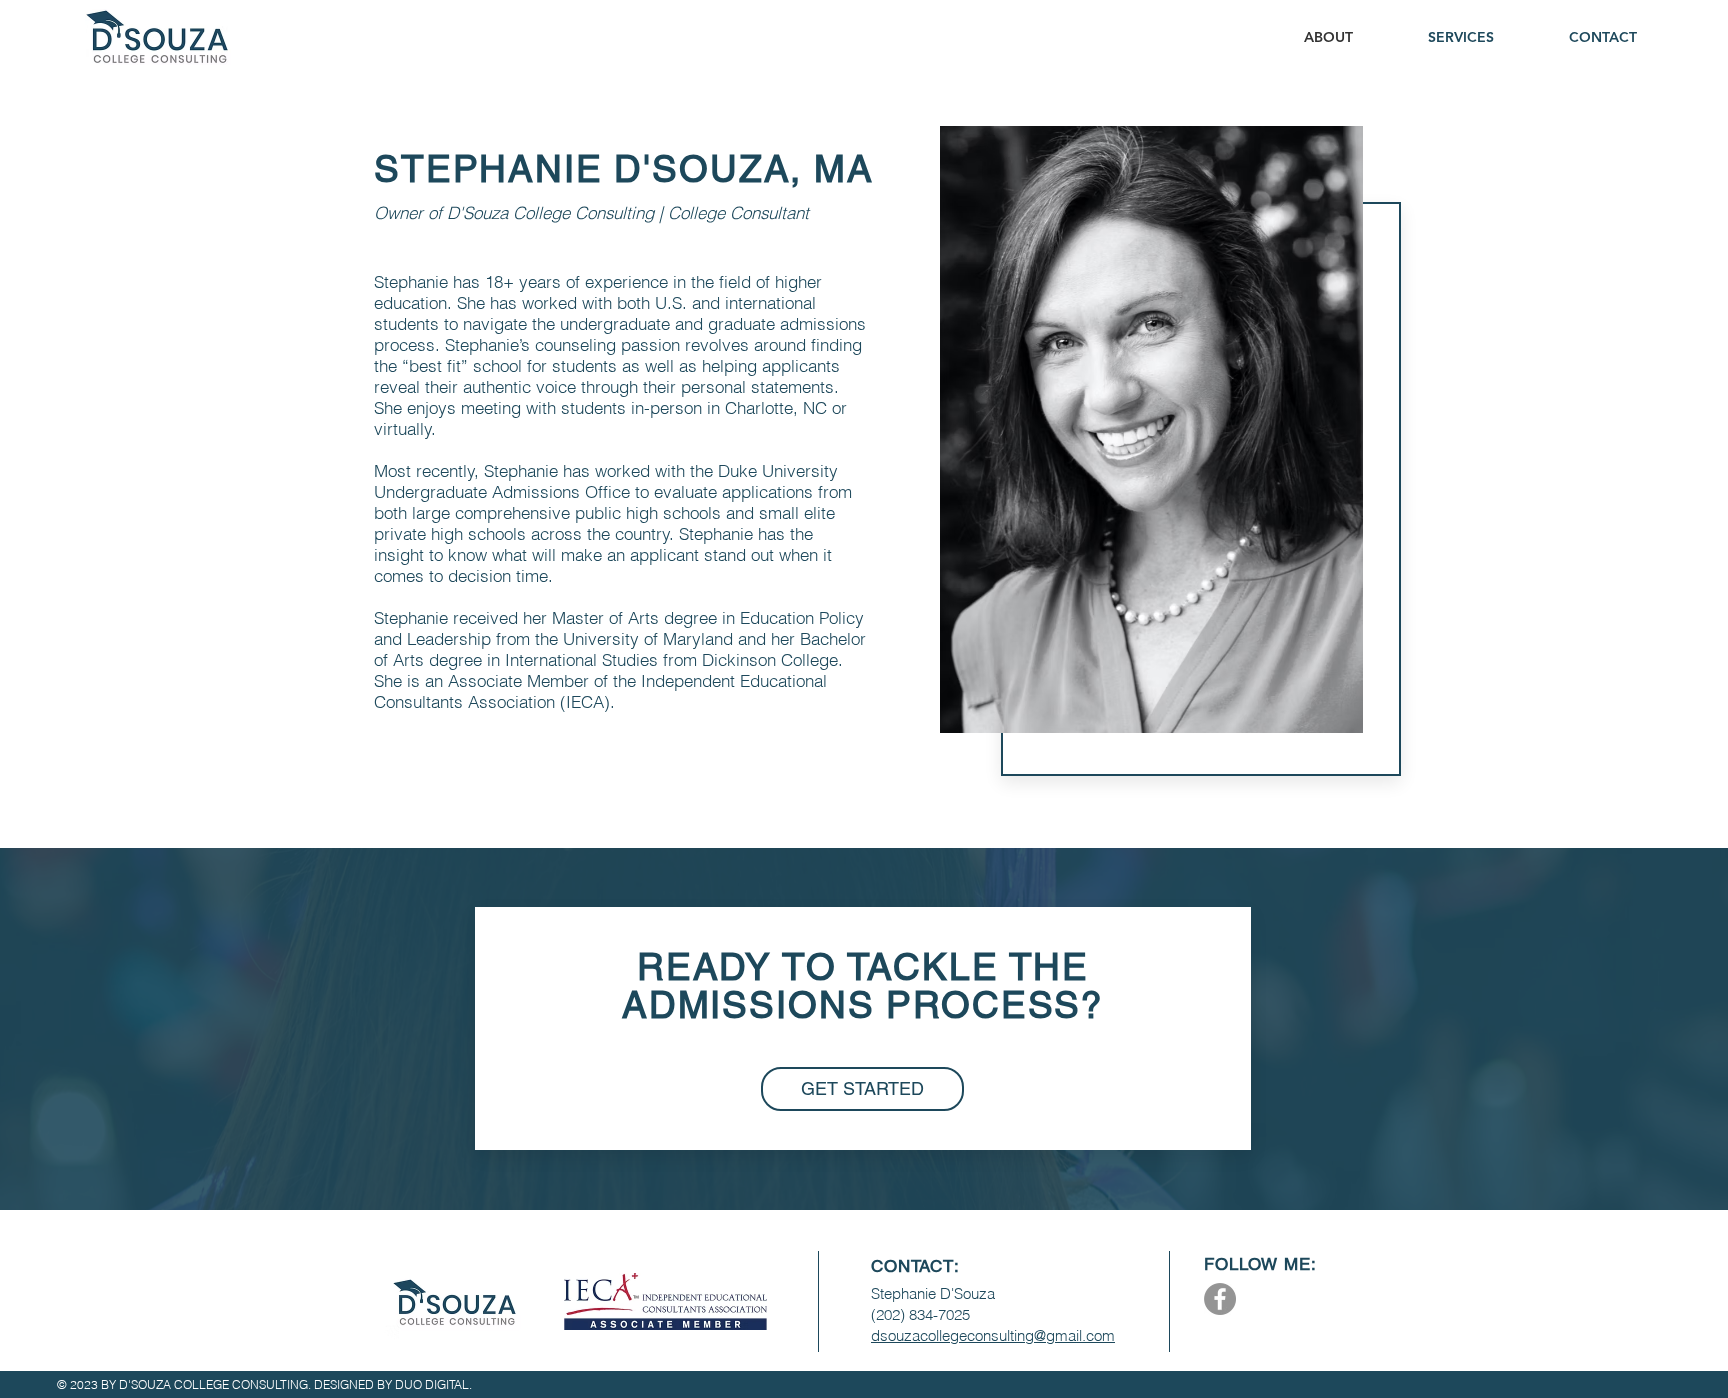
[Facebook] (1220, 1299)
